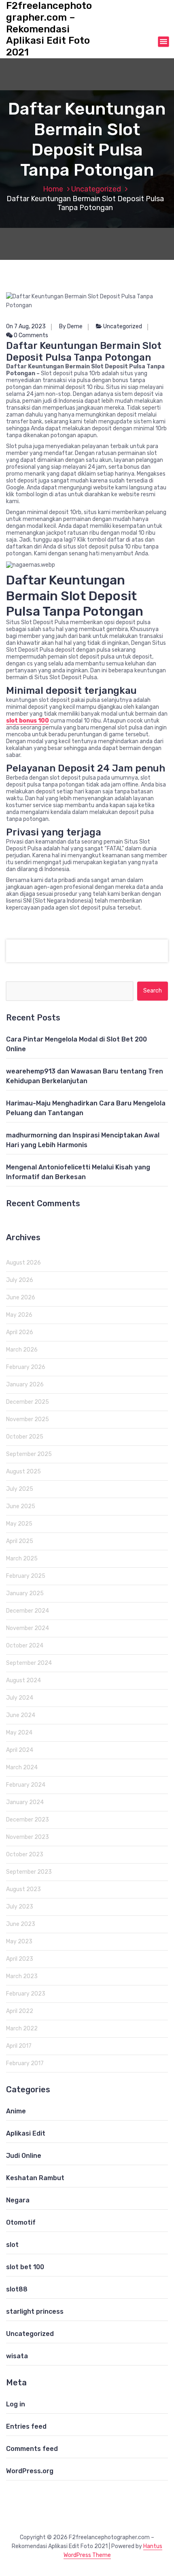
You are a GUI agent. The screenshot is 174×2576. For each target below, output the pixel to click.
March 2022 (22, 2029)
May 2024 (19, 1733)
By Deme (71, 326)
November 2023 (28, 1837)
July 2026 (20, 1280)
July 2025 (20, 1489)
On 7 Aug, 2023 (26, 326)
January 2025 (25, 1593)
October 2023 (25, 1854)
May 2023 (19, 1942)
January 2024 (25, 1802)
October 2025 (25, 1437)
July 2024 (20, 1698)
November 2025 (28, 1419)
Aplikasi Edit (26, 2133)
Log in (16, 2404)
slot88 (17, 2289)
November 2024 (28, 1628)
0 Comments (30, 335)
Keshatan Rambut (35, 2178)
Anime (16, 2111)
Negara (18, 2200)
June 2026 (21, 1298)
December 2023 (28, 1820)
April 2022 (20, 2011)
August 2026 (23, 1263)
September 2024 (29, 1663)
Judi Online (24, 2156)
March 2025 (22, 1559)
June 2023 (21, 1924)
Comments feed (32, 2449)
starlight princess (35, 2311)
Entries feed (26, 2426)
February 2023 (26, 1994)
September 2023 (29, 1872)
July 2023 (20, 1907)
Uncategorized (96, 189)
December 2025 (28, 1402)
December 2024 (28, 1611)
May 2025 (19, 1524)
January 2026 (25, 1385)
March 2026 (22, 1350)
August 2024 (23, 1680)
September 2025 (29, 1454)
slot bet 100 (25, 2267)
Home (53, 189)
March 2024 (22, 1767)
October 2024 (25, 1646)
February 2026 (26, 1367)
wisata (17, 2356)
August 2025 (23, 1472)
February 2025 (26, 1576)
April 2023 (20, 1959)
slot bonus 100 (28, 721)
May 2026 (19, 1315)
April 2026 (20, 1332)
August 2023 (23, 1889)
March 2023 (22, 1976)
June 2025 (21, 1506)
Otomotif (21, 2222)
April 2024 (20, 1750)
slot (12, 2245)
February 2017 (25, 2063)
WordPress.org (30, 2471)
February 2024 (26, 1785)
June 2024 (21, 1715)
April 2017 (19, 2046)
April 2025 (20, 1541)
